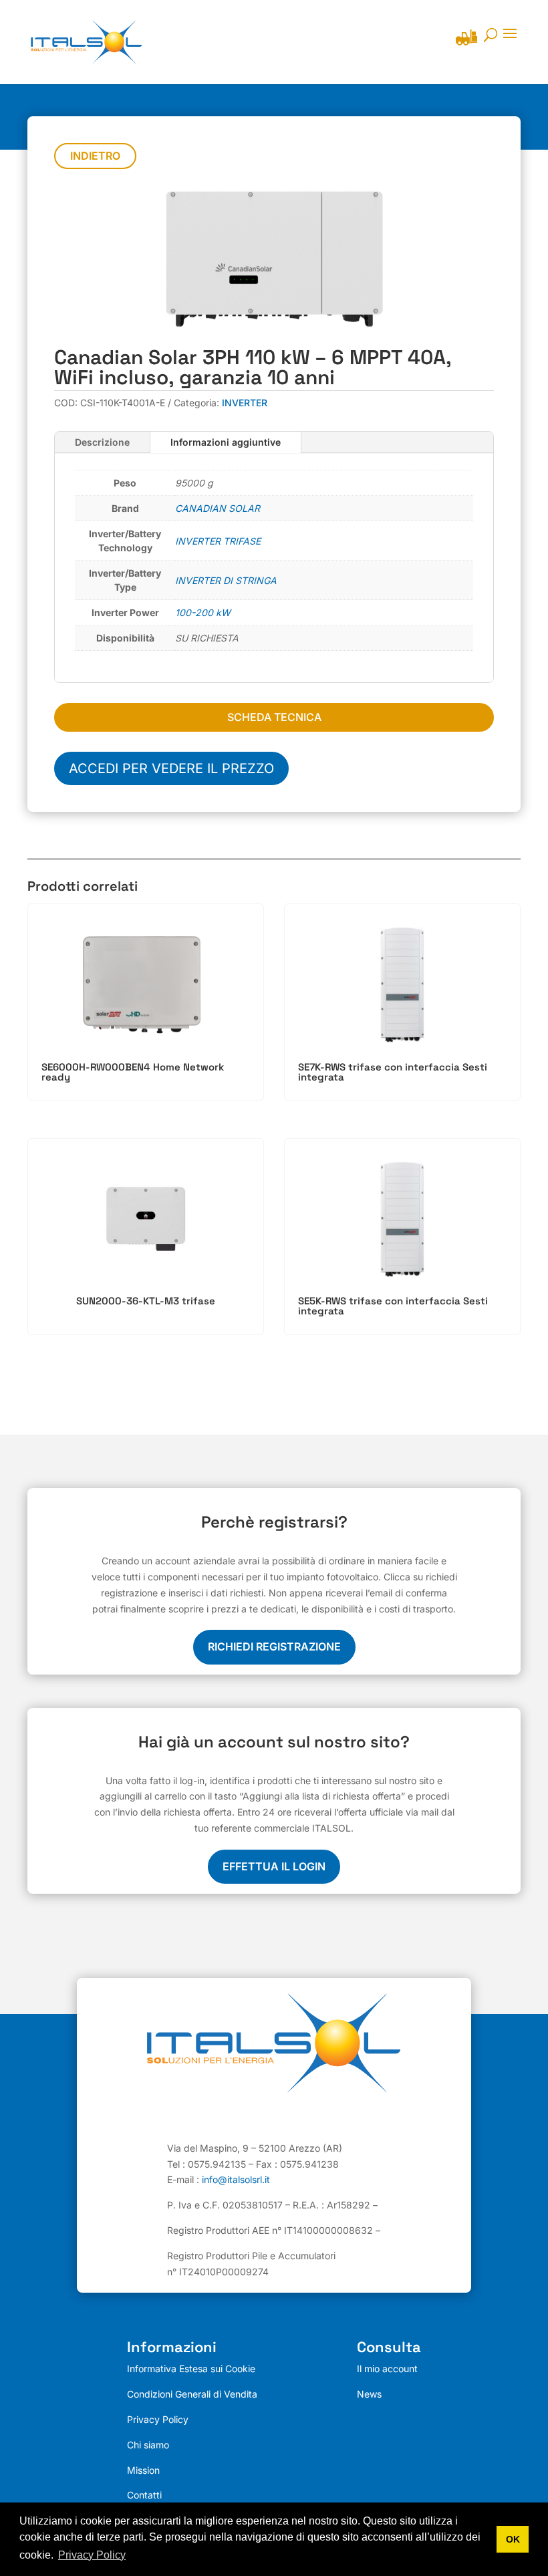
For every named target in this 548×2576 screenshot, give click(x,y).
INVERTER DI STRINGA (226, 580)
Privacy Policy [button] (92, 2555)
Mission (143, 2470)
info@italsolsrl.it (236, 2179)
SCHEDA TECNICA (274, 717)
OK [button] (513, 2539)
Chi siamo (148, 2445)
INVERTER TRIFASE (218, 541)
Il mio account (387, 2369)
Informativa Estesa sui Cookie (191, 2369)
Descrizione (102, 442)
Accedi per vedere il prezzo (171, 768)
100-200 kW (203, 612)
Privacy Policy (158, 2419)
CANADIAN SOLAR (218, 508)
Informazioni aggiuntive (226, 442)
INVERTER (245, 403)
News (369, 2394)
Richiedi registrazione (274, 1647)
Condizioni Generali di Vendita (192, 2394)
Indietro (95, 156)
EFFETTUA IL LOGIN (274, 1866)
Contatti (144, 2495)
